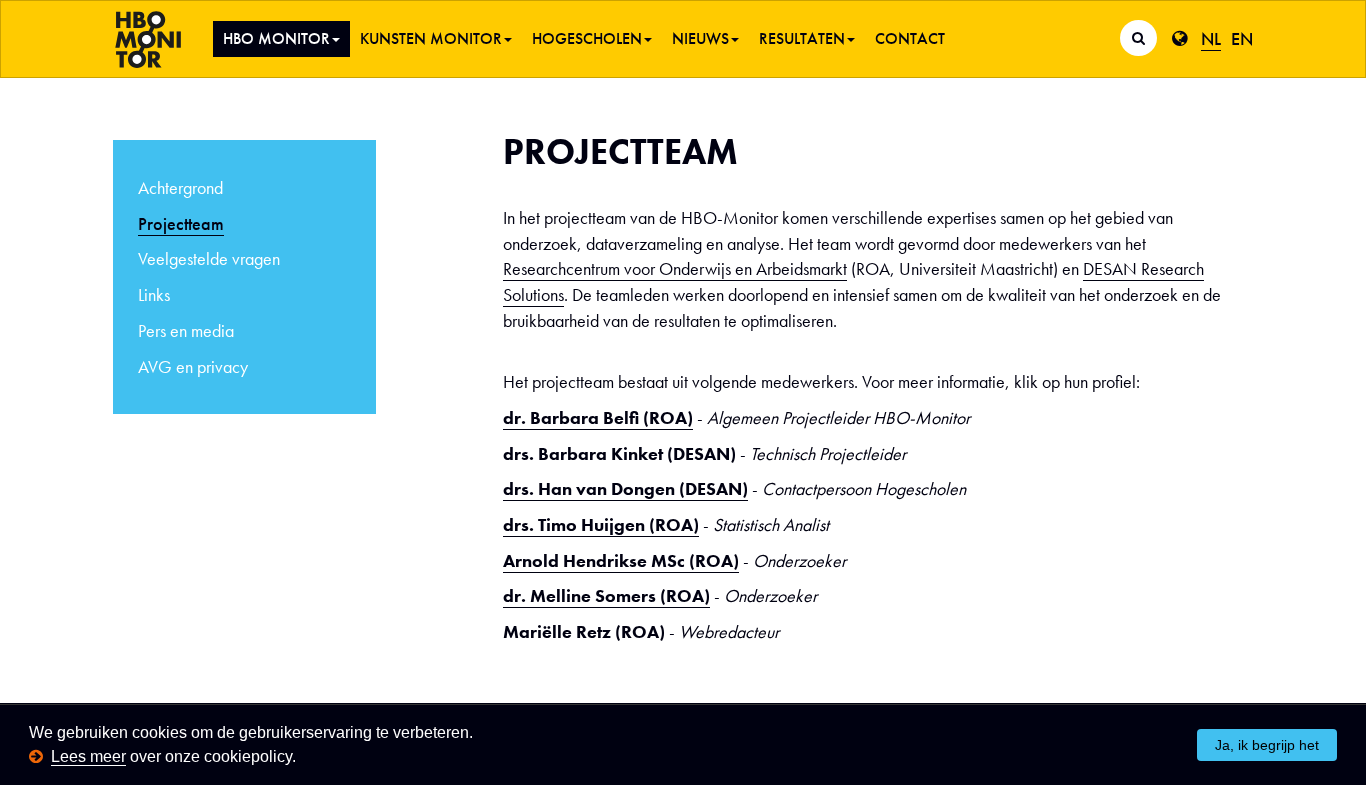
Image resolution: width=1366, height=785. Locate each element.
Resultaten (802, 38)
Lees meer (88, 756)
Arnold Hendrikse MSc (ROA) (621, 560)
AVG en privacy (193, 366)
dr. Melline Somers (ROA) (606, 595)
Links (154, 294)
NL (1211, 38)
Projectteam (181, 223)
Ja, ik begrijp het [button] (1267, 745)
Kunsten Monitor (431, 38)
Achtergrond (180, 187)
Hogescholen (587, 38)
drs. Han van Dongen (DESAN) (625, 488)
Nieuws (700, 38)
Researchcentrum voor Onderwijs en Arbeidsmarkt (675, 268)
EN (1242, 38)
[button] (303, 758)
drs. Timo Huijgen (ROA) (601, 524)
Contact (910, 38)
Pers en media (186, 330)
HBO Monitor (276, 38)
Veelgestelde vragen (209, 258)
